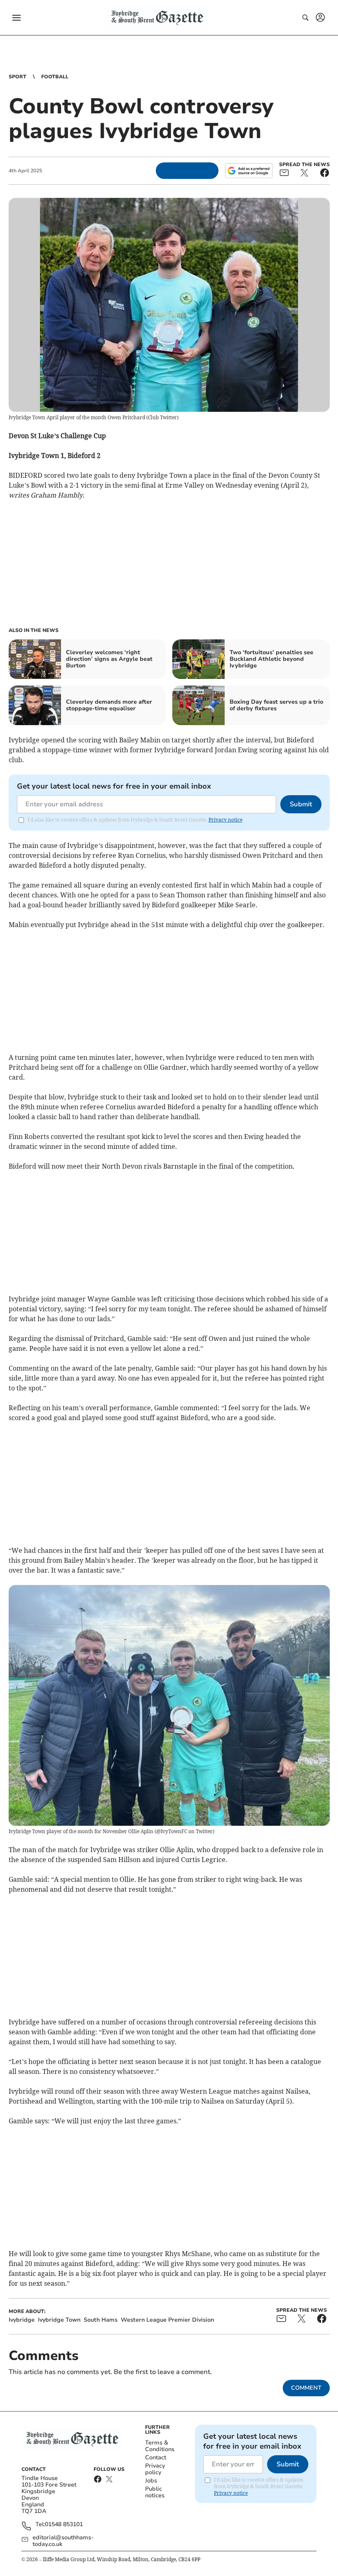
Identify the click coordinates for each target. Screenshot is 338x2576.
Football (55, 77)
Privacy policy (155, 2469)
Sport (18, 77)
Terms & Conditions (160, 2446)
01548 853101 (64, 2525)
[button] (16, 18)
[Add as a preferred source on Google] (249, 171)
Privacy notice (225, 820)
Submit (301, 804)
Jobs (151, 2481)
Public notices (155, 2492)
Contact (156, 2457)
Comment (306, 2388)
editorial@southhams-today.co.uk (63, 2541)
